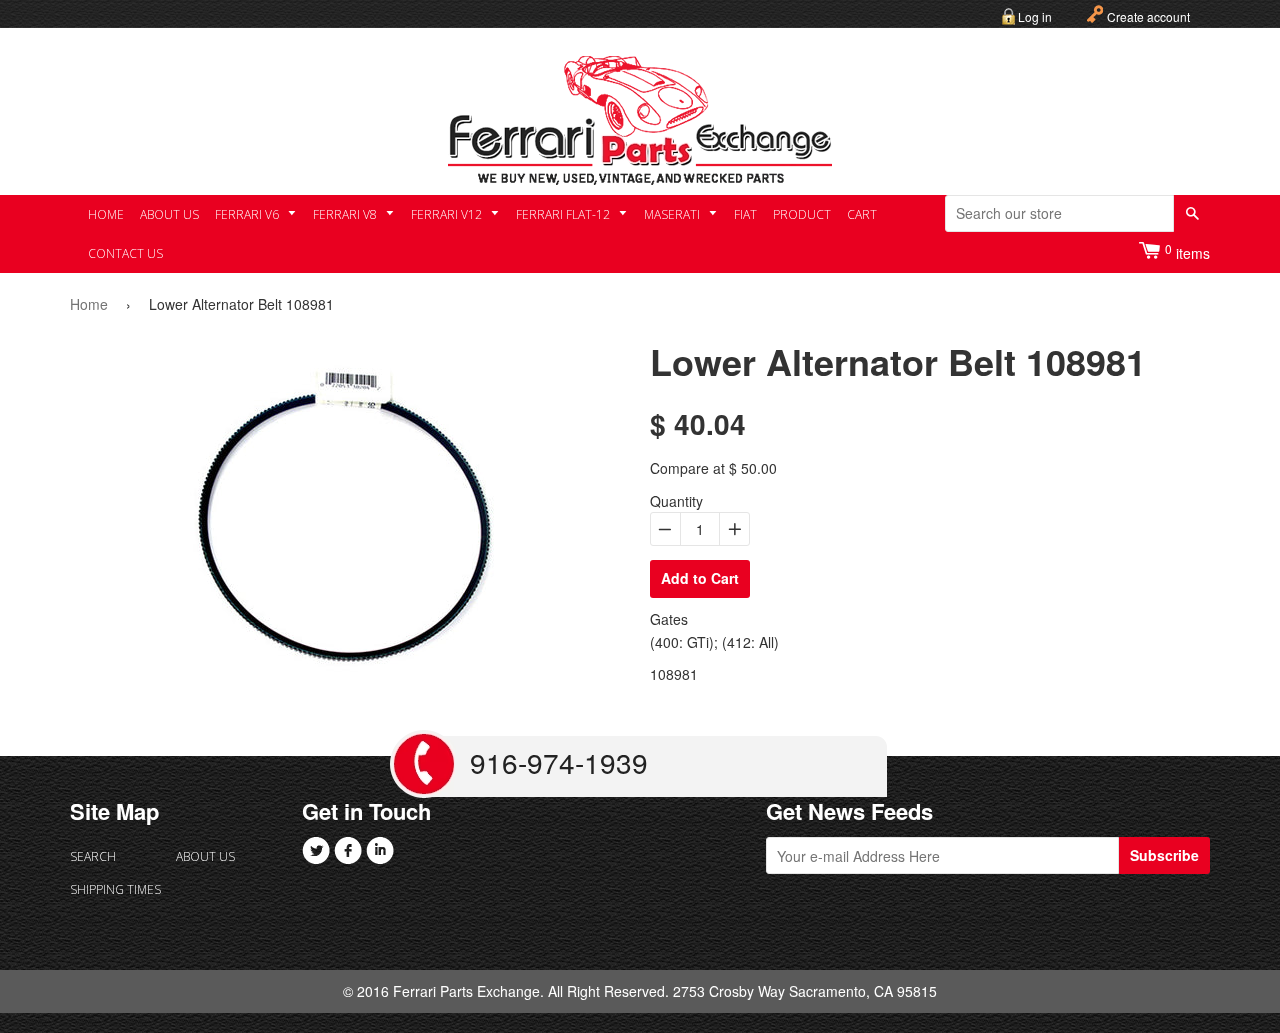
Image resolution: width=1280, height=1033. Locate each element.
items (1187, 251)
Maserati (673, 214)
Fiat (745, 214)
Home (106, 214)
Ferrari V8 (346, 214)
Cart (862, 214)
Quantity (676, 501)
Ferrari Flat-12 (564, 214)
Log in (1035, 16)
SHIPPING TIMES (115, 889)
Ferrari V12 (448, 214)
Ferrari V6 (248, 214)
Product (802, 214)
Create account (1148, 16)
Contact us (125, 253)
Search (93, 856)
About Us (169, 214)
